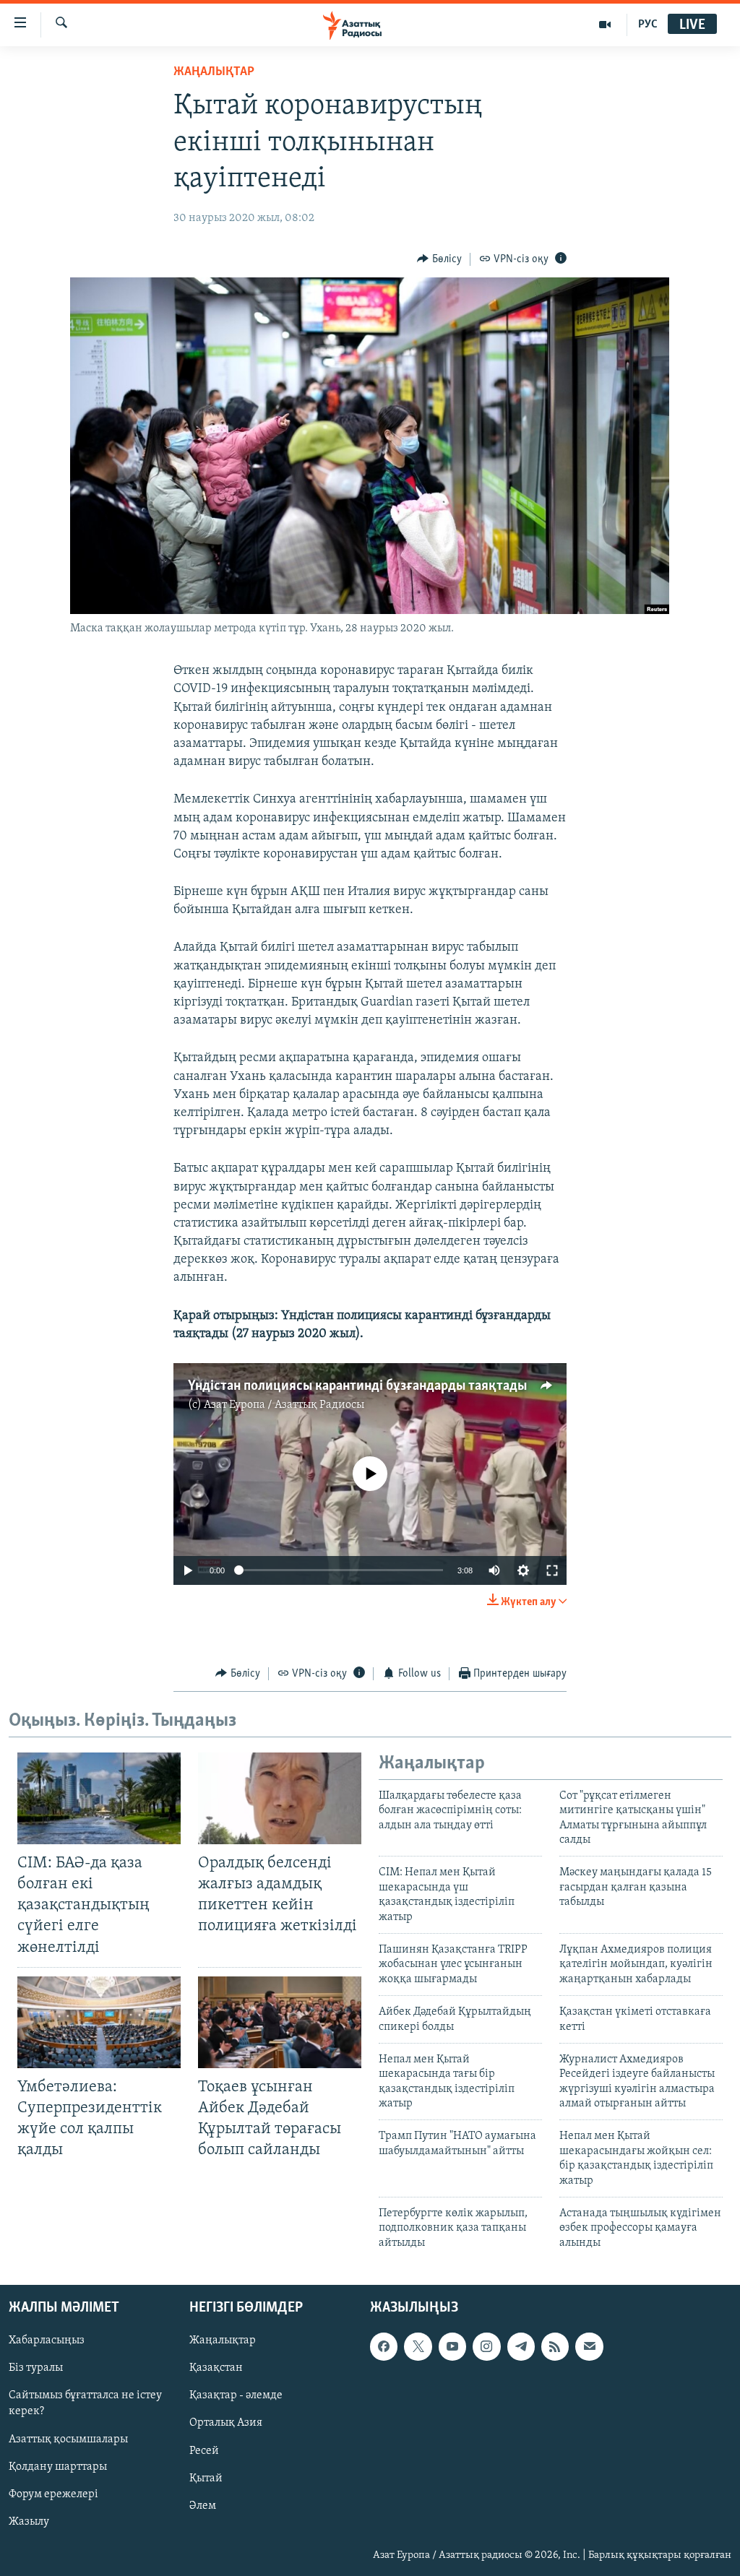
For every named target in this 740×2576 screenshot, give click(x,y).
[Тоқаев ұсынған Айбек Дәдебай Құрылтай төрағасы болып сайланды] (280, 2022)
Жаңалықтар (223, 2341)
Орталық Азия (226, 2424)
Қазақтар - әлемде (236, 2396)
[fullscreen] (552, 1570)
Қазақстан (216, 2369)
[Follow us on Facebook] (384, 2347)
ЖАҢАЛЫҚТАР (214, 72)
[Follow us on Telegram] (521, 2347)
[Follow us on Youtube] (452, 2347)
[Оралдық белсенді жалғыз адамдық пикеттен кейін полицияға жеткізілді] (280, 1798)
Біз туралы (36, 2369)
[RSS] (555, 2347)
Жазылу (29, 2522)
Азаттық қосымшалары (68, 2439)
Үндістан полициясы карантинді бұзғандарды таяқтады (357, 1386)
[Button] (439, 259)
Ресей (204, 2451)
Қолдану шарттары (58, 2467)
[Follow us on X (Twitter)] (418, 2347)
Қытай (206, 2478)
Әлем (203, 2506)
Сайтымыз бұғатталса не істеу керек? (85, 2404)
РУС (648, 25)
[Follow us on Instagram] (486, 2347)
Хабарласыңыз (47, 2341)
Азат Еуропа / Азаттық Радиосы (284, 1405)
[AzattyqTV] (605, 25)
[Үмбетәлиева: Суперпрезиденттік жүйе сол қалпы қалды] (99, 2022)
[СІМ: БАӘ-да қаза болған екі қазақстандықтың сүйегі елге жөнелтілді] (99, 1798)
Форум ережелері (53, 2494)
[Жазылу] (589, 2347)
